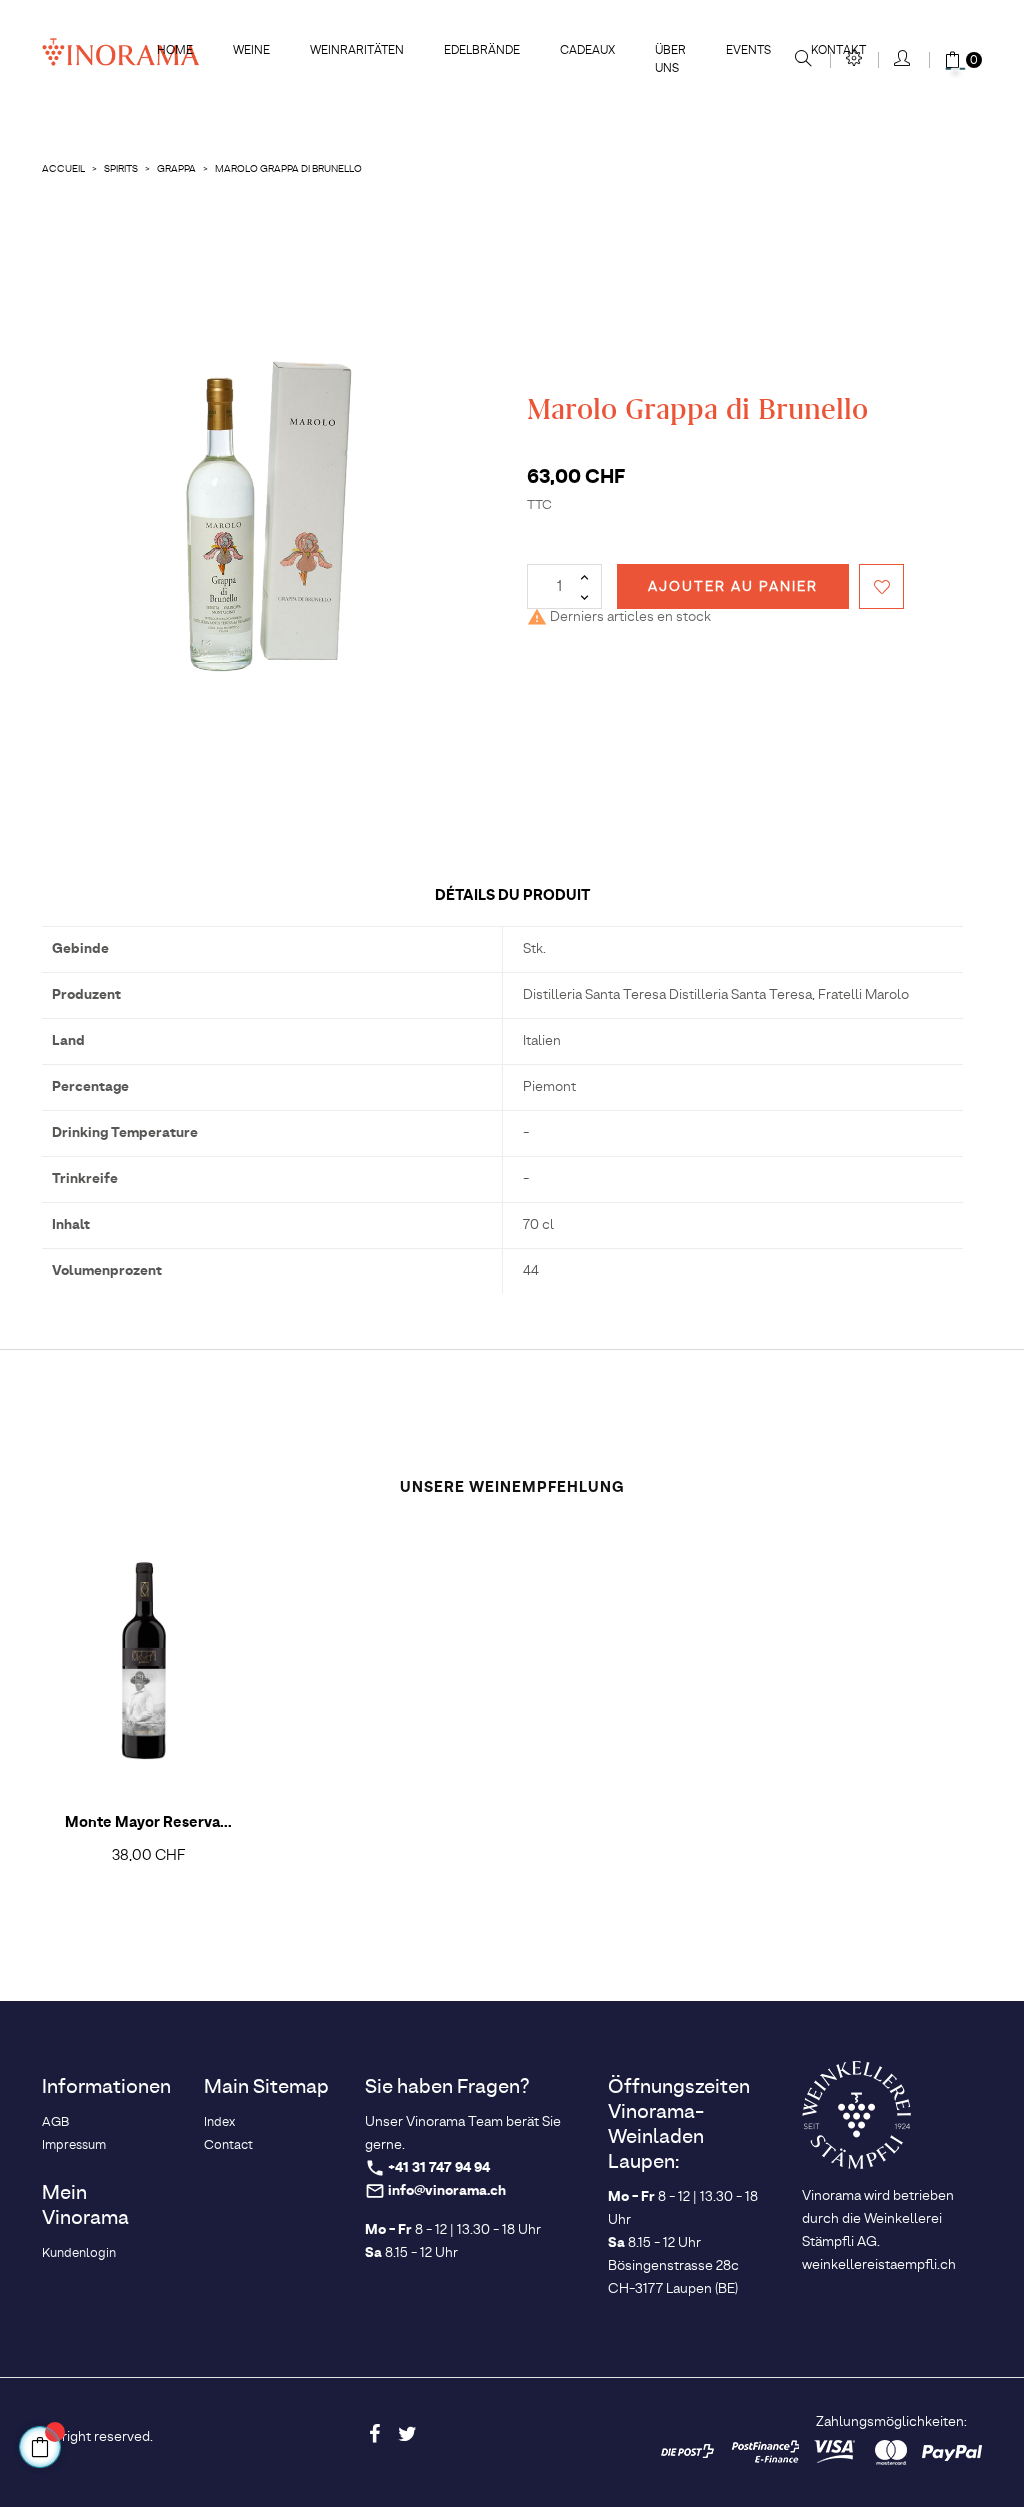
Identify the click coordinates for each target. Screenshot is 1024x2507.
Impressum (74, 2145)
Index (219, 2122)
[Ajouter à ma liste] (881, 586)
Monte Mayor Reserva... (148, 1823)
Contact (228, 2145)
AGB (55, 2122)
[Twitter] (407, 2434)
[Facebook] (374, 2434)
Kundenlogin (79, 2253)
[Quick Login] (903, 60)
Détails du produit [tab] (512, 895)
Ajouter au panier (733, 587)
